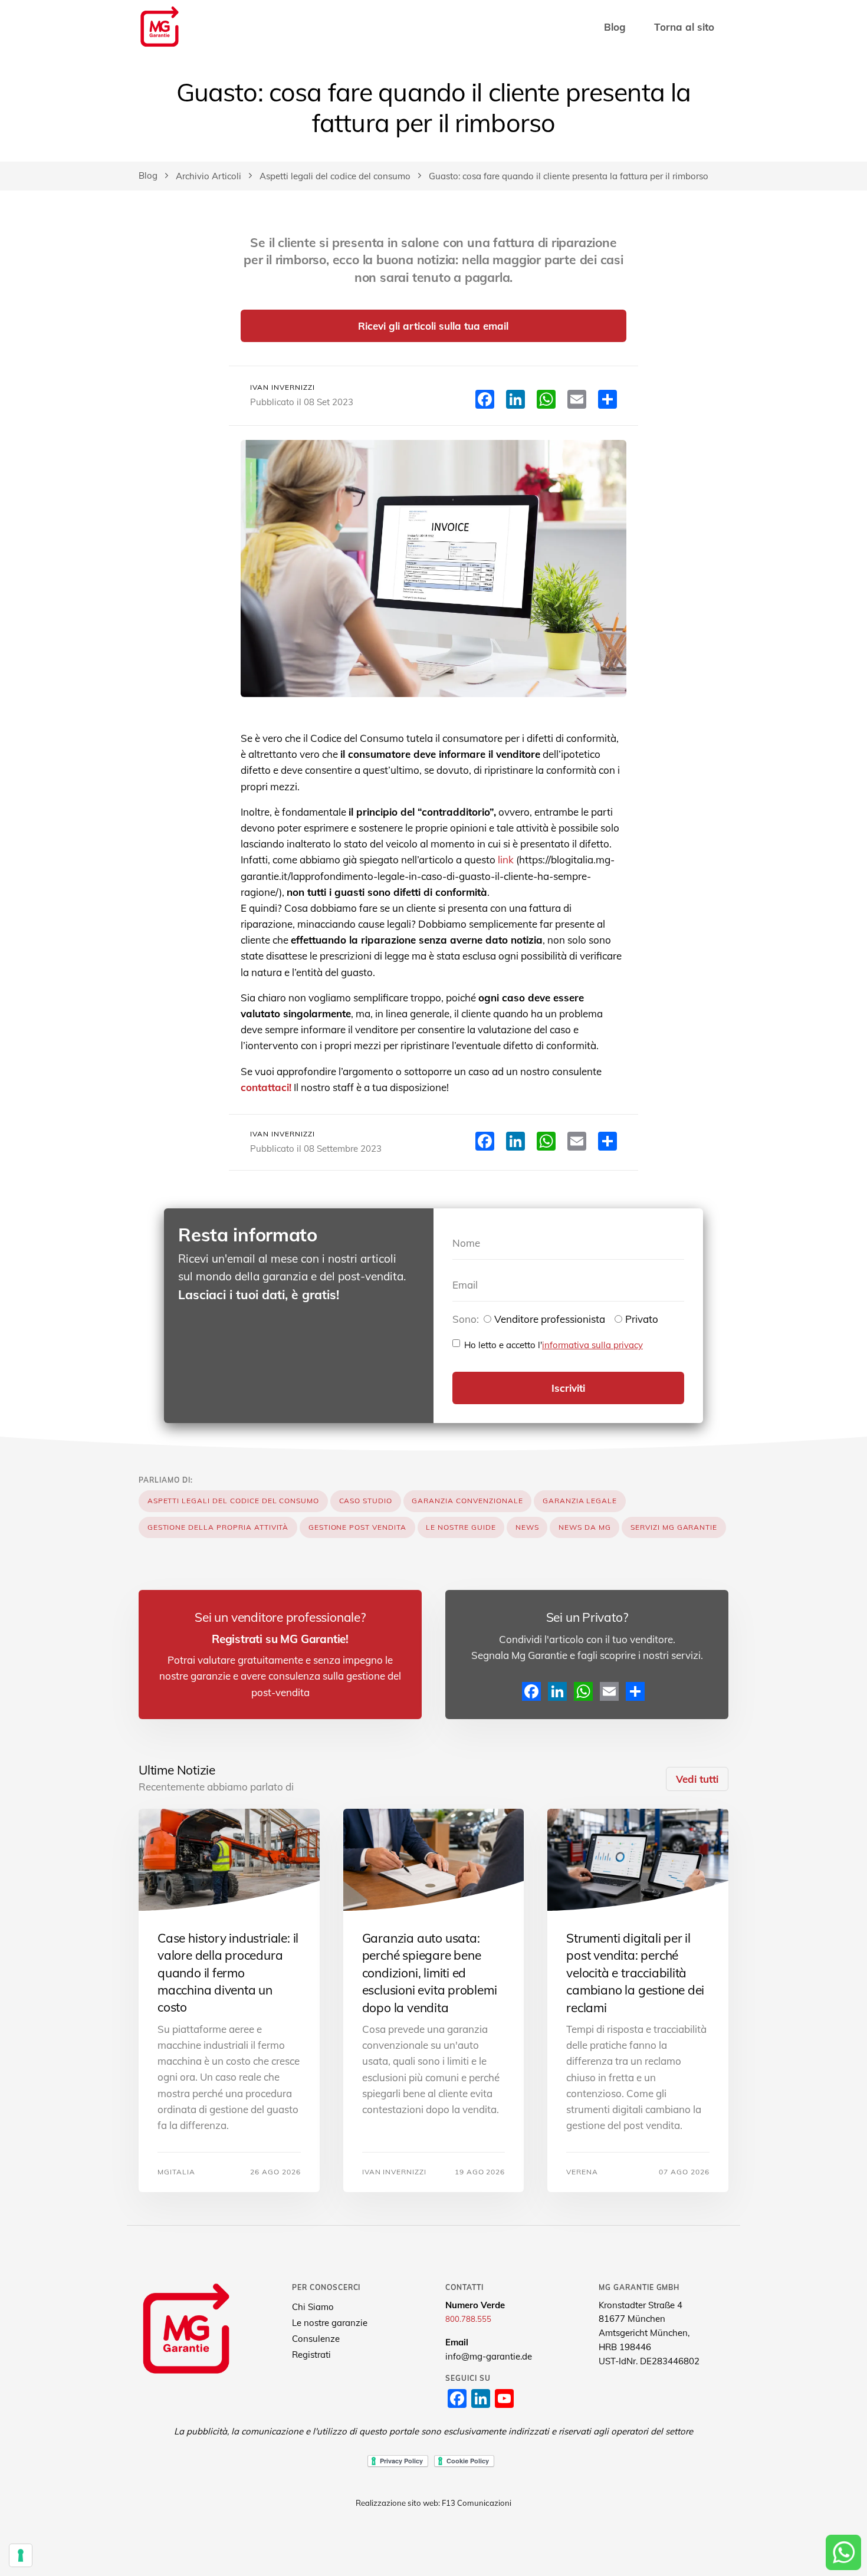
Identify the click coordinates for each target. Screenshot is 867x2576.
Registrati (311, 2355)
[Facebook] (531, 1691)
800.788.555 (468, 2319)
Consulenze (316, 2339)
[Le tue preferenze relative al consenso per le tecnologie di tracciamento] (21, 2555)
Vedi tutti (697, 1779)
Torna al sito (684, 27)
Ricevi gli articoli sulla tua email (433, 326)
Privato (642, 1319)
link (506, 860)
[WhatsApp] (583, 1691)
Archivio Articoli (208, 176)
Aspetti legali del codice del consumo (335, 176)
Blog (615, 27)
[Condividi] (635, 1691)
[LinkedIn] (557, 1691)
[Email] (609, 1691)
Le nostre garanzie (330, 2323)
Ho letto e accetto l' (554, 1345)
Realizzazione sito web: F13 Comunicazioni (433, 2503)
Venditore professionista (550, 1319)
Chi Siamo (313, 2307)
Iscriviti (568, 1388)
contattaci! (266, 1087)
